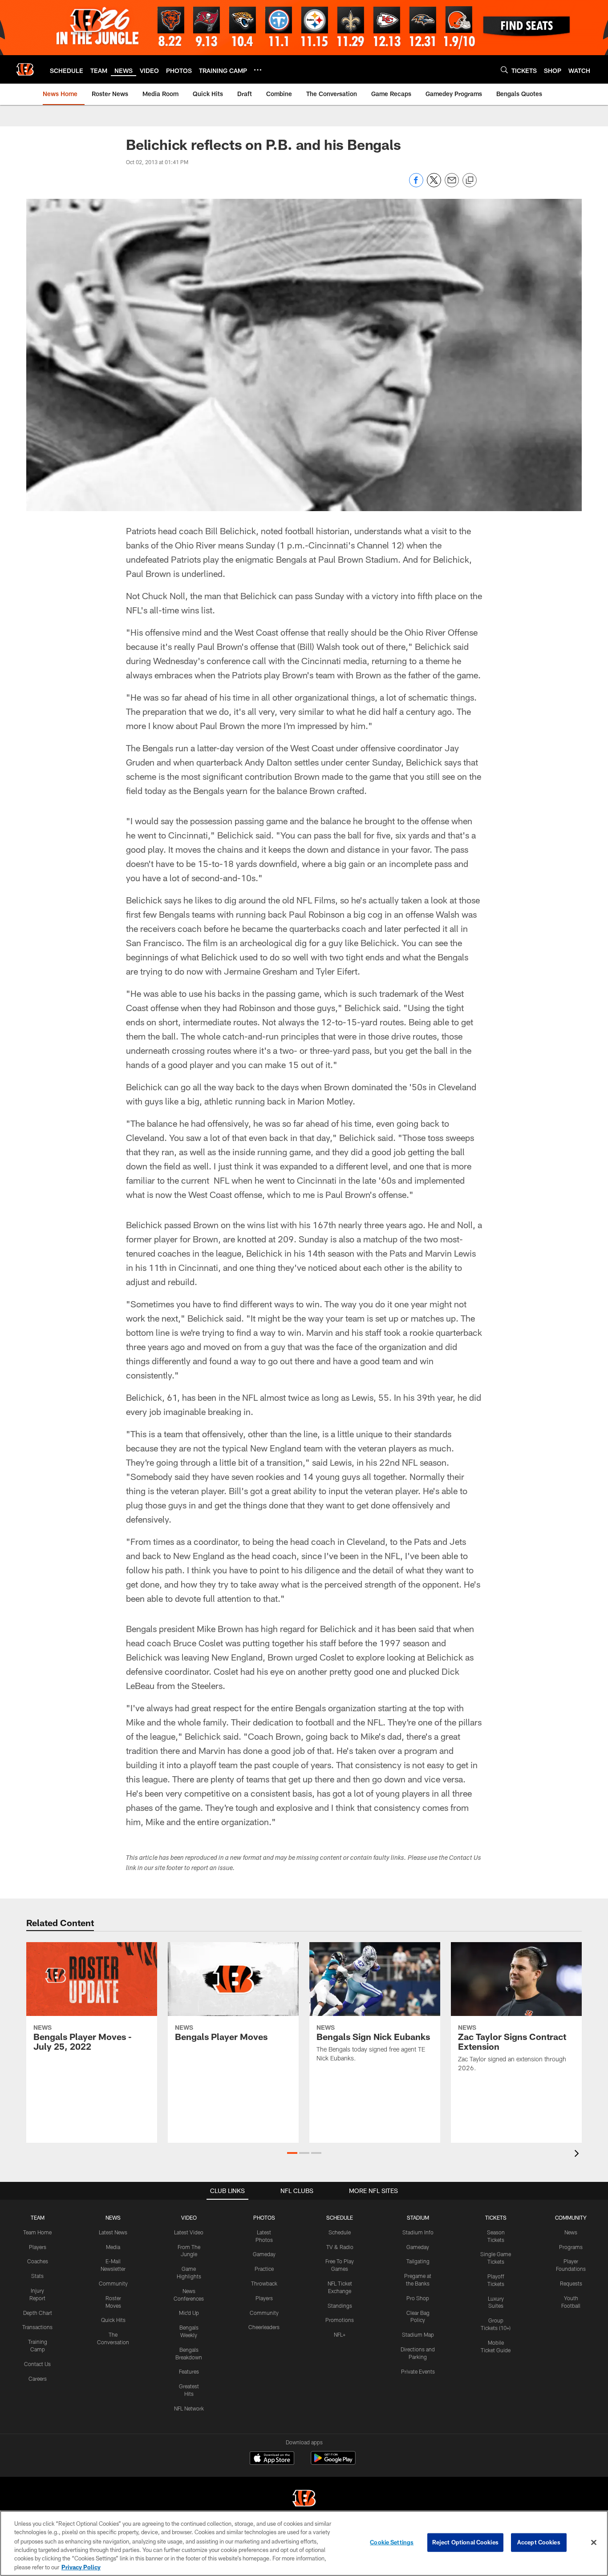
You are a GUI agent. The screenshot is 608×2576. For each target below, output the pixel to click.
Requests (571, 2283)
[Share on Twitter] (434, 185)
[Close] (594, 2543)
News (571, 2232)
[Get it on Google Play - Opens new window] (333, 2462)
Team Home (37, 2232)
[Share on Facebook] (416, 185)
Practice (264, 2269)
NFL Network (189, 2408)
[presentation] (578, 2155)
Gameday (264, 2254)
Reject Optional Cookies (465, 2542)
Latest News (113, 2232)
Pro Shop (418, 2298)
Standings (340, 2306)
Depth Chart (38, 2313)
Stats (37, 2276)
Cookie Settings (392, 2542)
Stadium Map (418, 2334)
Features (189, 2371)
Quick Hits (113, 2320)
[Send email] (452, 185)
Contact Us (37, 2364)
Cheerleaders (264, 2327)
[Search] (504, 70)
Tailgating (418, 2261)
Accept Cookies (539, 2542)
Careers (38, 2378)
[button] (292, 2153)
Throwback (264, 2283)
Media (113, 2247)
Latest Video (189, 2232)
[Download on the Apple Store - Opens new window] (272, 2459)
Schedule (340, 2232)
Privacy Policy (81, 2567)
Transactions (37, 2327)
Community (113, 2283)
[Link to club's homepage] (25, 69)
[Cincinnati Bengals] (304, 2499)
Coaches (38, 2261)
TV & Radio (340, 2247)
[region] (304, 2543)
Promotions (340, 2320)
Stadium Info (418, 2232)
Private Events (418, 2371)
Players (38, 2247)
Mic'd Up (189, 2313)
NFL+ (340, 2334)
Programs (571, 2247)
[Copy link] (470, 181)
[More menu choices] (258, 70)
